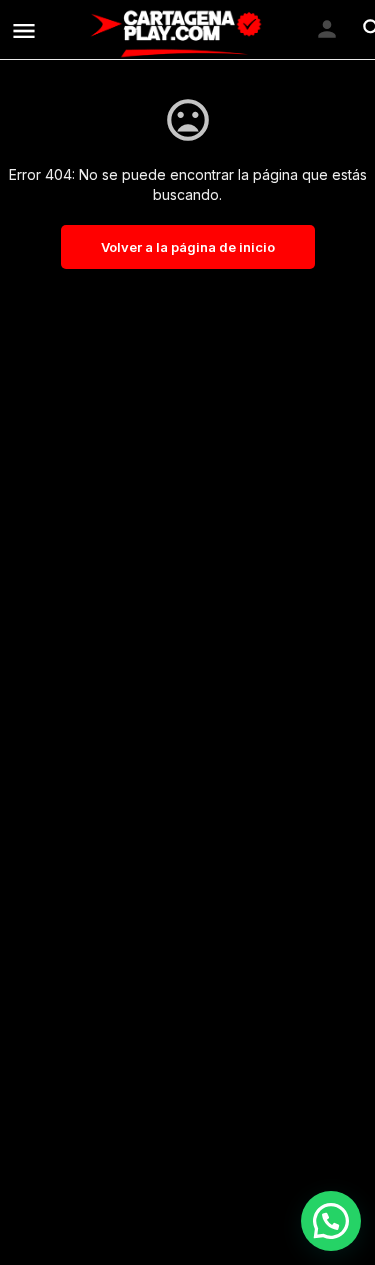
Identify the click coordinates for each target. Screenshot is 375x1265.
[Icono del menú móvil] (24, 30)
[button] (331, 1221)
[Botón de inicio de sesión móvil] (327, 29)
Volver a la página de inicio (188, 247)
